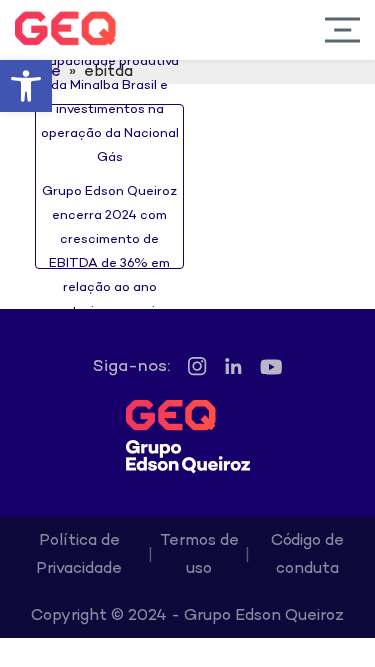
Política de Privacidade (79, 555)
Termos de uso (199, 555)
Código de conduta (307, 555)
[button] (26, 86)
